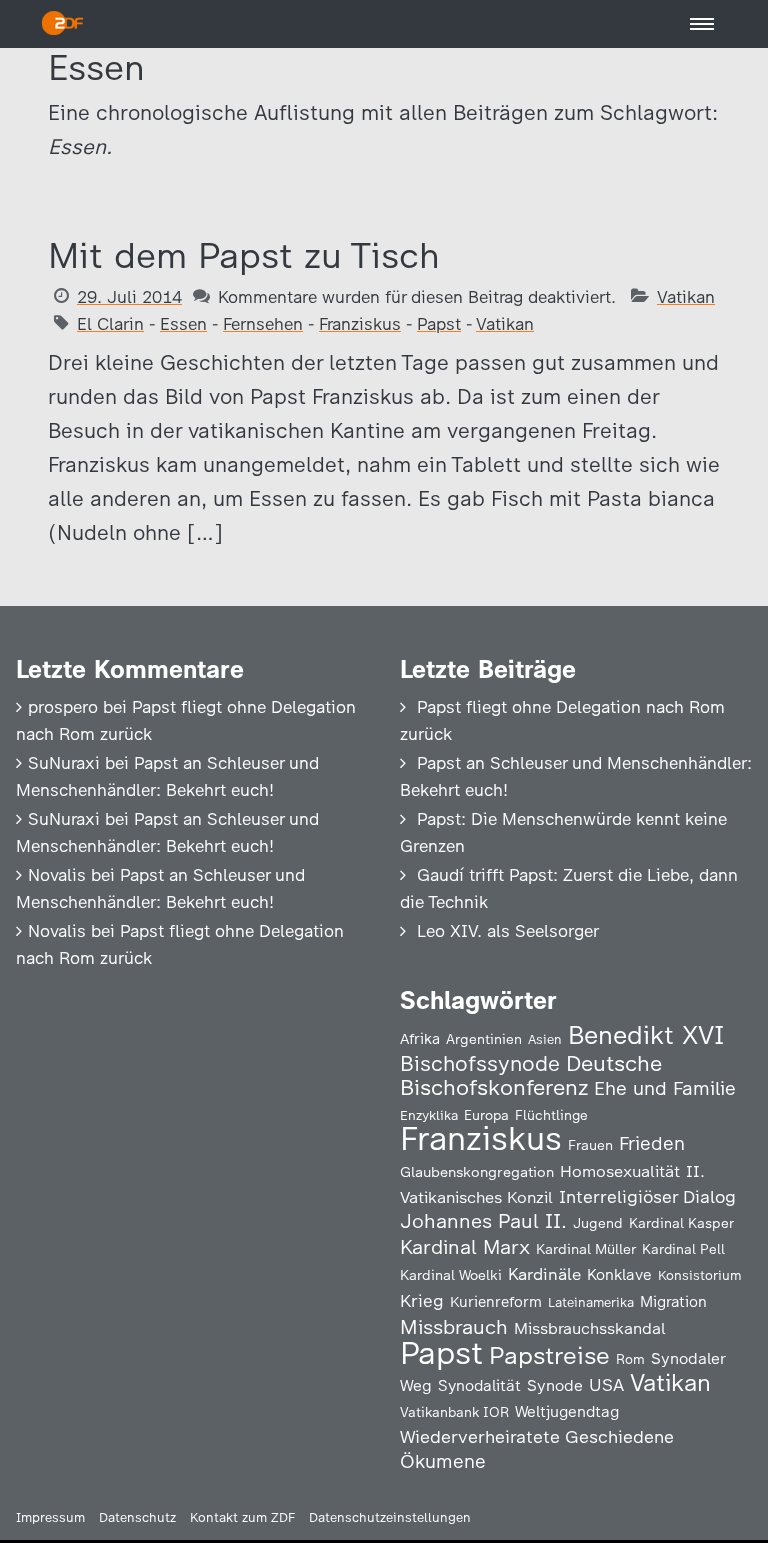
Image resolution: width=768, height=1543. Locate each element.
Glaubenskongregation (477, 1172)
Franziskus (360, 324)
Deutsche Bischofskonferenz (531, 1075)
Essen (183, 324)
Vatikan (686, 297)
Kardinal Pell (683, 1249)
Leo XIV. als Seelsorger (508, 931)
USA (606, 1384)
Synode (555, 1385)
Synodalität (479, 1385)
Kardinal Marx (465, 1247)
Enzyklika (429, 1115)
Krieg (422, 1301)
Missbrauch (454, 1327)
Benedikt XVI (646, 1035)
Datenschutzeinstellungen (390, 1517)
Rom (630, 1359)
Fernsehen (263, 324)
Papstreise (549, 1355)
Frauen (590, 1145)
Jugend (598, 1223)
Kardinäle (544, 1274)
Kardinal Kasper (681, 1223)
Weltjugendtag (567, 1411)
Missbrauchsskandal (590, 1328)
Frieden (652, 1143)
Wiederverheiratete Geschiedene (537, 1436)
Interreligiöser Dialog (647, 1196)
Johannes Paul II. (483, 1221)
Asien (545, 1039)
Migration (673, 1302)
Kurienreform (496, 1302)
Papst (439, 324)
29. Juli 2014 (129, 297)
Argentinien (484, 1039)
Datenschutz (137, 1517)
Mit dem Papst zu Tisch (244, 255)
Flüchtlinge (551, 1115)
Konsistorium (700, 1275)
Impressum (50, 1517)
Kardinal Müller (586, 1249)
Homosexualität (620, 1171)
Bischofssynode (480, 1063)
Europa (486, 1115)
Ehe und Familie (665, 1088)
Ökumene (443, 1461)
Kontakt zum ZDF (242, 1517)
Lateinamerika (591, 1302)
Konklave (619, 1274)
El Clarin (110, 324)
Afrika (420, 1039)
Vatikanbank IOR (454, 1412)
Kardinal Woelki (451, 1275)
